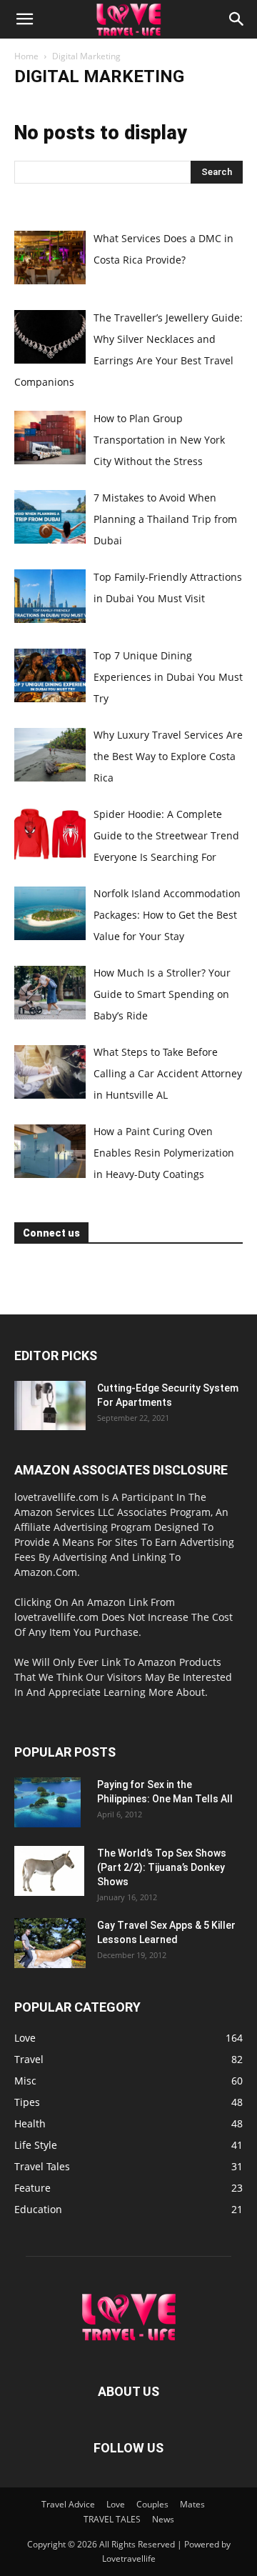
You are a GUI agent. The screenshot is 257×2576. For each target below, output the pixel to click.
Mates (192, 2504)
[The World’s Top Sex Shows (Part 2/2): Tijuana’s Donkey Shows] (49, 1871)
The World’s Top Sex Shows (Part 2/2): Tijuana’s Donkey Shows (162, 1867)
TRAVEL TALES (112, 2519)
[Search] (237, 19)
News (163, 2519)
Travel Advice (68, 2504)
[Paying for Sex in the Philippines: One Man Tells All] (47, 1802)
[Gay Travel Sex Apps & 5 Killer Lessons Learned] (50, 1943)
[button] (24, 19)
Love (116, 2504)
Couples (152, 2504)
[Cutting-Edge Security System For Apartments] (50, 1406)
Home (26, 56)
